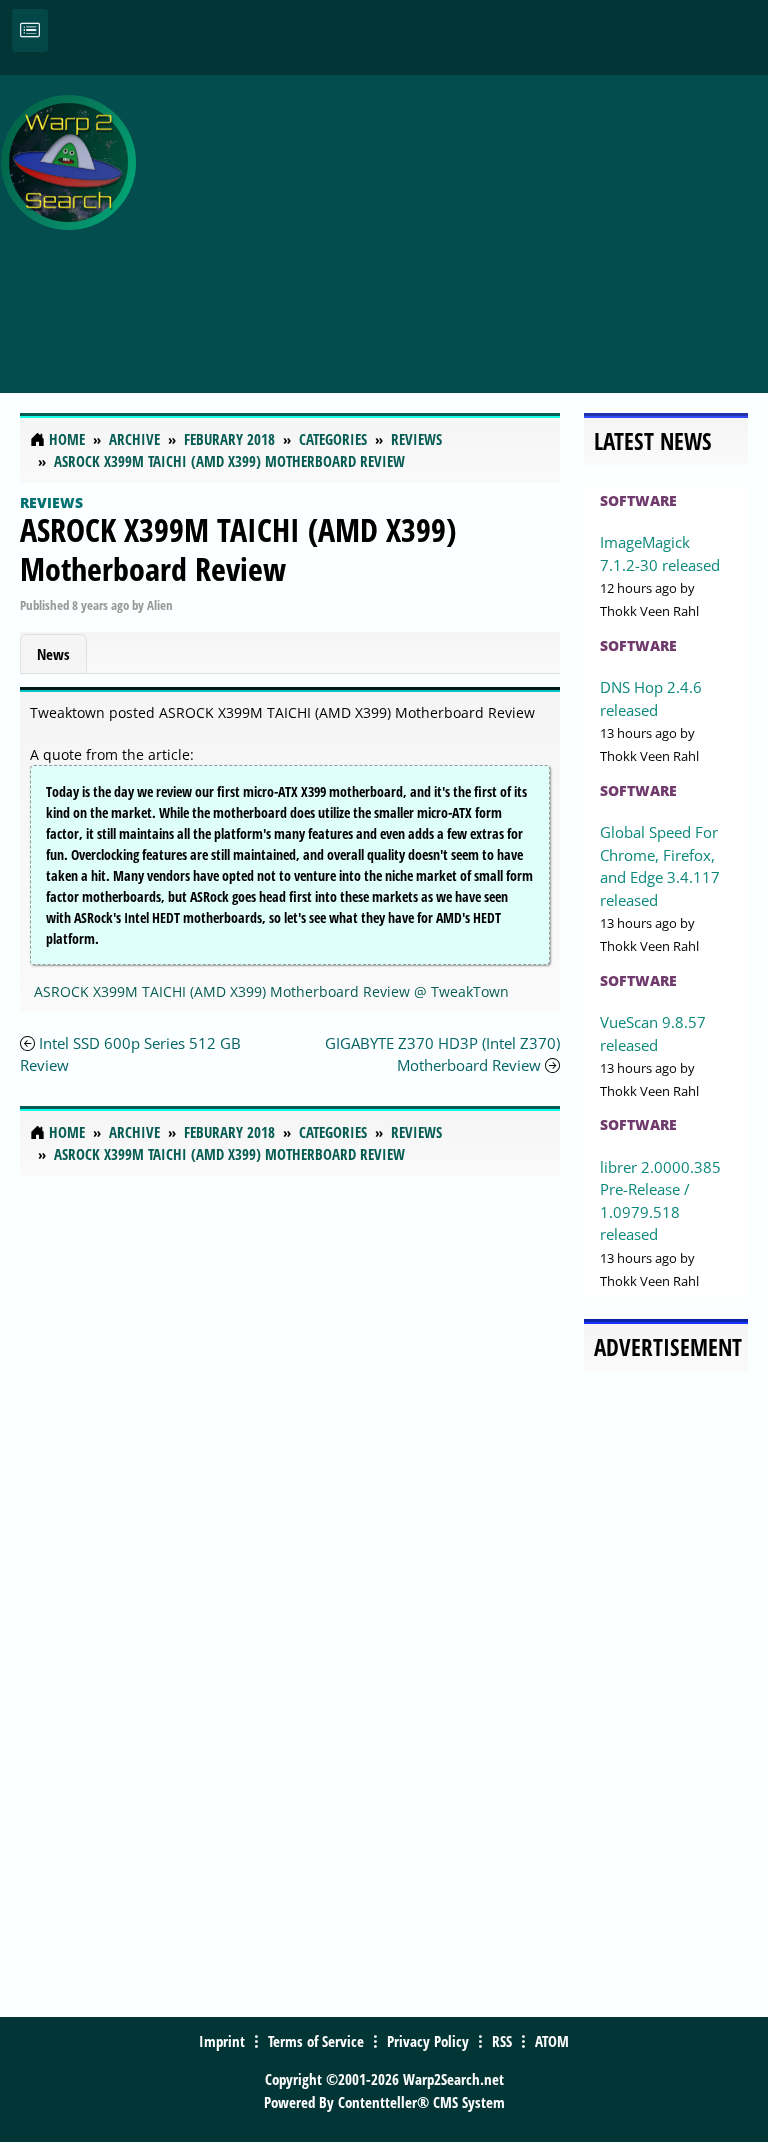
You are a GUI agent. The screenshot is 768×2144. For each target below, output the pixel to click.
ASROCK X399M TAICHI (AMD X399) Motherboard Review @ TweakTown (271, 991)
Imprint (222, 2041)
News (53, 654)
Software (638, 500)
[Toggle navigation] (30, 30)
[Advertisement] (457, 223)
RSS (502, 2041)
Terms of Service (316, 2041)
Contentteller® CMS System (421, 2102)
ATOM (552, 2041)
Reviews (51, 502)
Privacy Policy (428, 2041)
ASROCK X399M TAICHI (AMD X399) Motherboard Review (238, 548)
